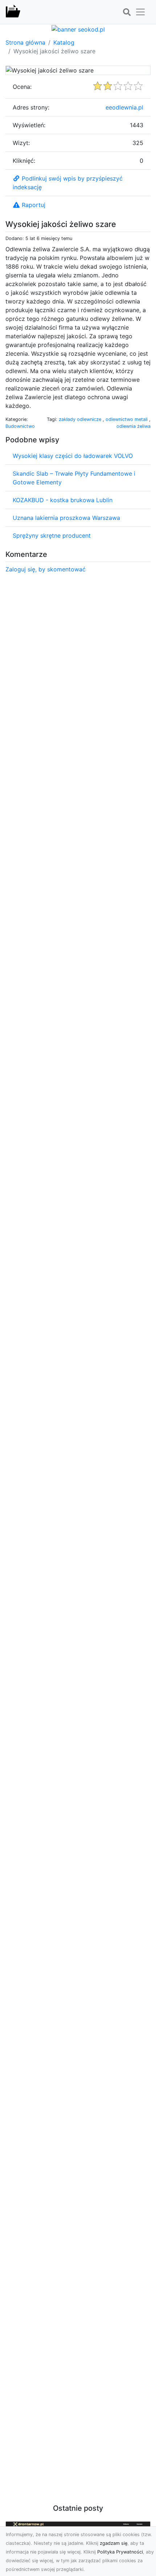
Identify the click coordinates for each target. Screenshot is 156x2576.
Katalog (64, 42)
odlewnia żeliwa (134, 426)
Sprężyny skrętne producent (52, 536)
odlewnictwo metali (127, 419)
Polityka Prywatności (120, 2552)
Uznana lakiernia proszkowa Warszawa (66, 518)
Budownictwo (20, 426)
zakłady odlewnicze (81, 419)
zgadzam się (114, 2543)
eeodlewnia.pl (124, 107)
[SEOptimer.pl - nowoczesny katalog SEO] (13, 12)
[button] (127, 12)
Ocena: (22, 87)
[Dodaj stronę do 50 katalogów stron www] (78, 29)
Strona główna (25, 42)
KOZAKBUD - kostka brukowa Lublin (63, 500)
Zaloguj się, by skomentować (46, 569)
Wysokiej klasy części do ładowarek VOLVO (73, 456)
